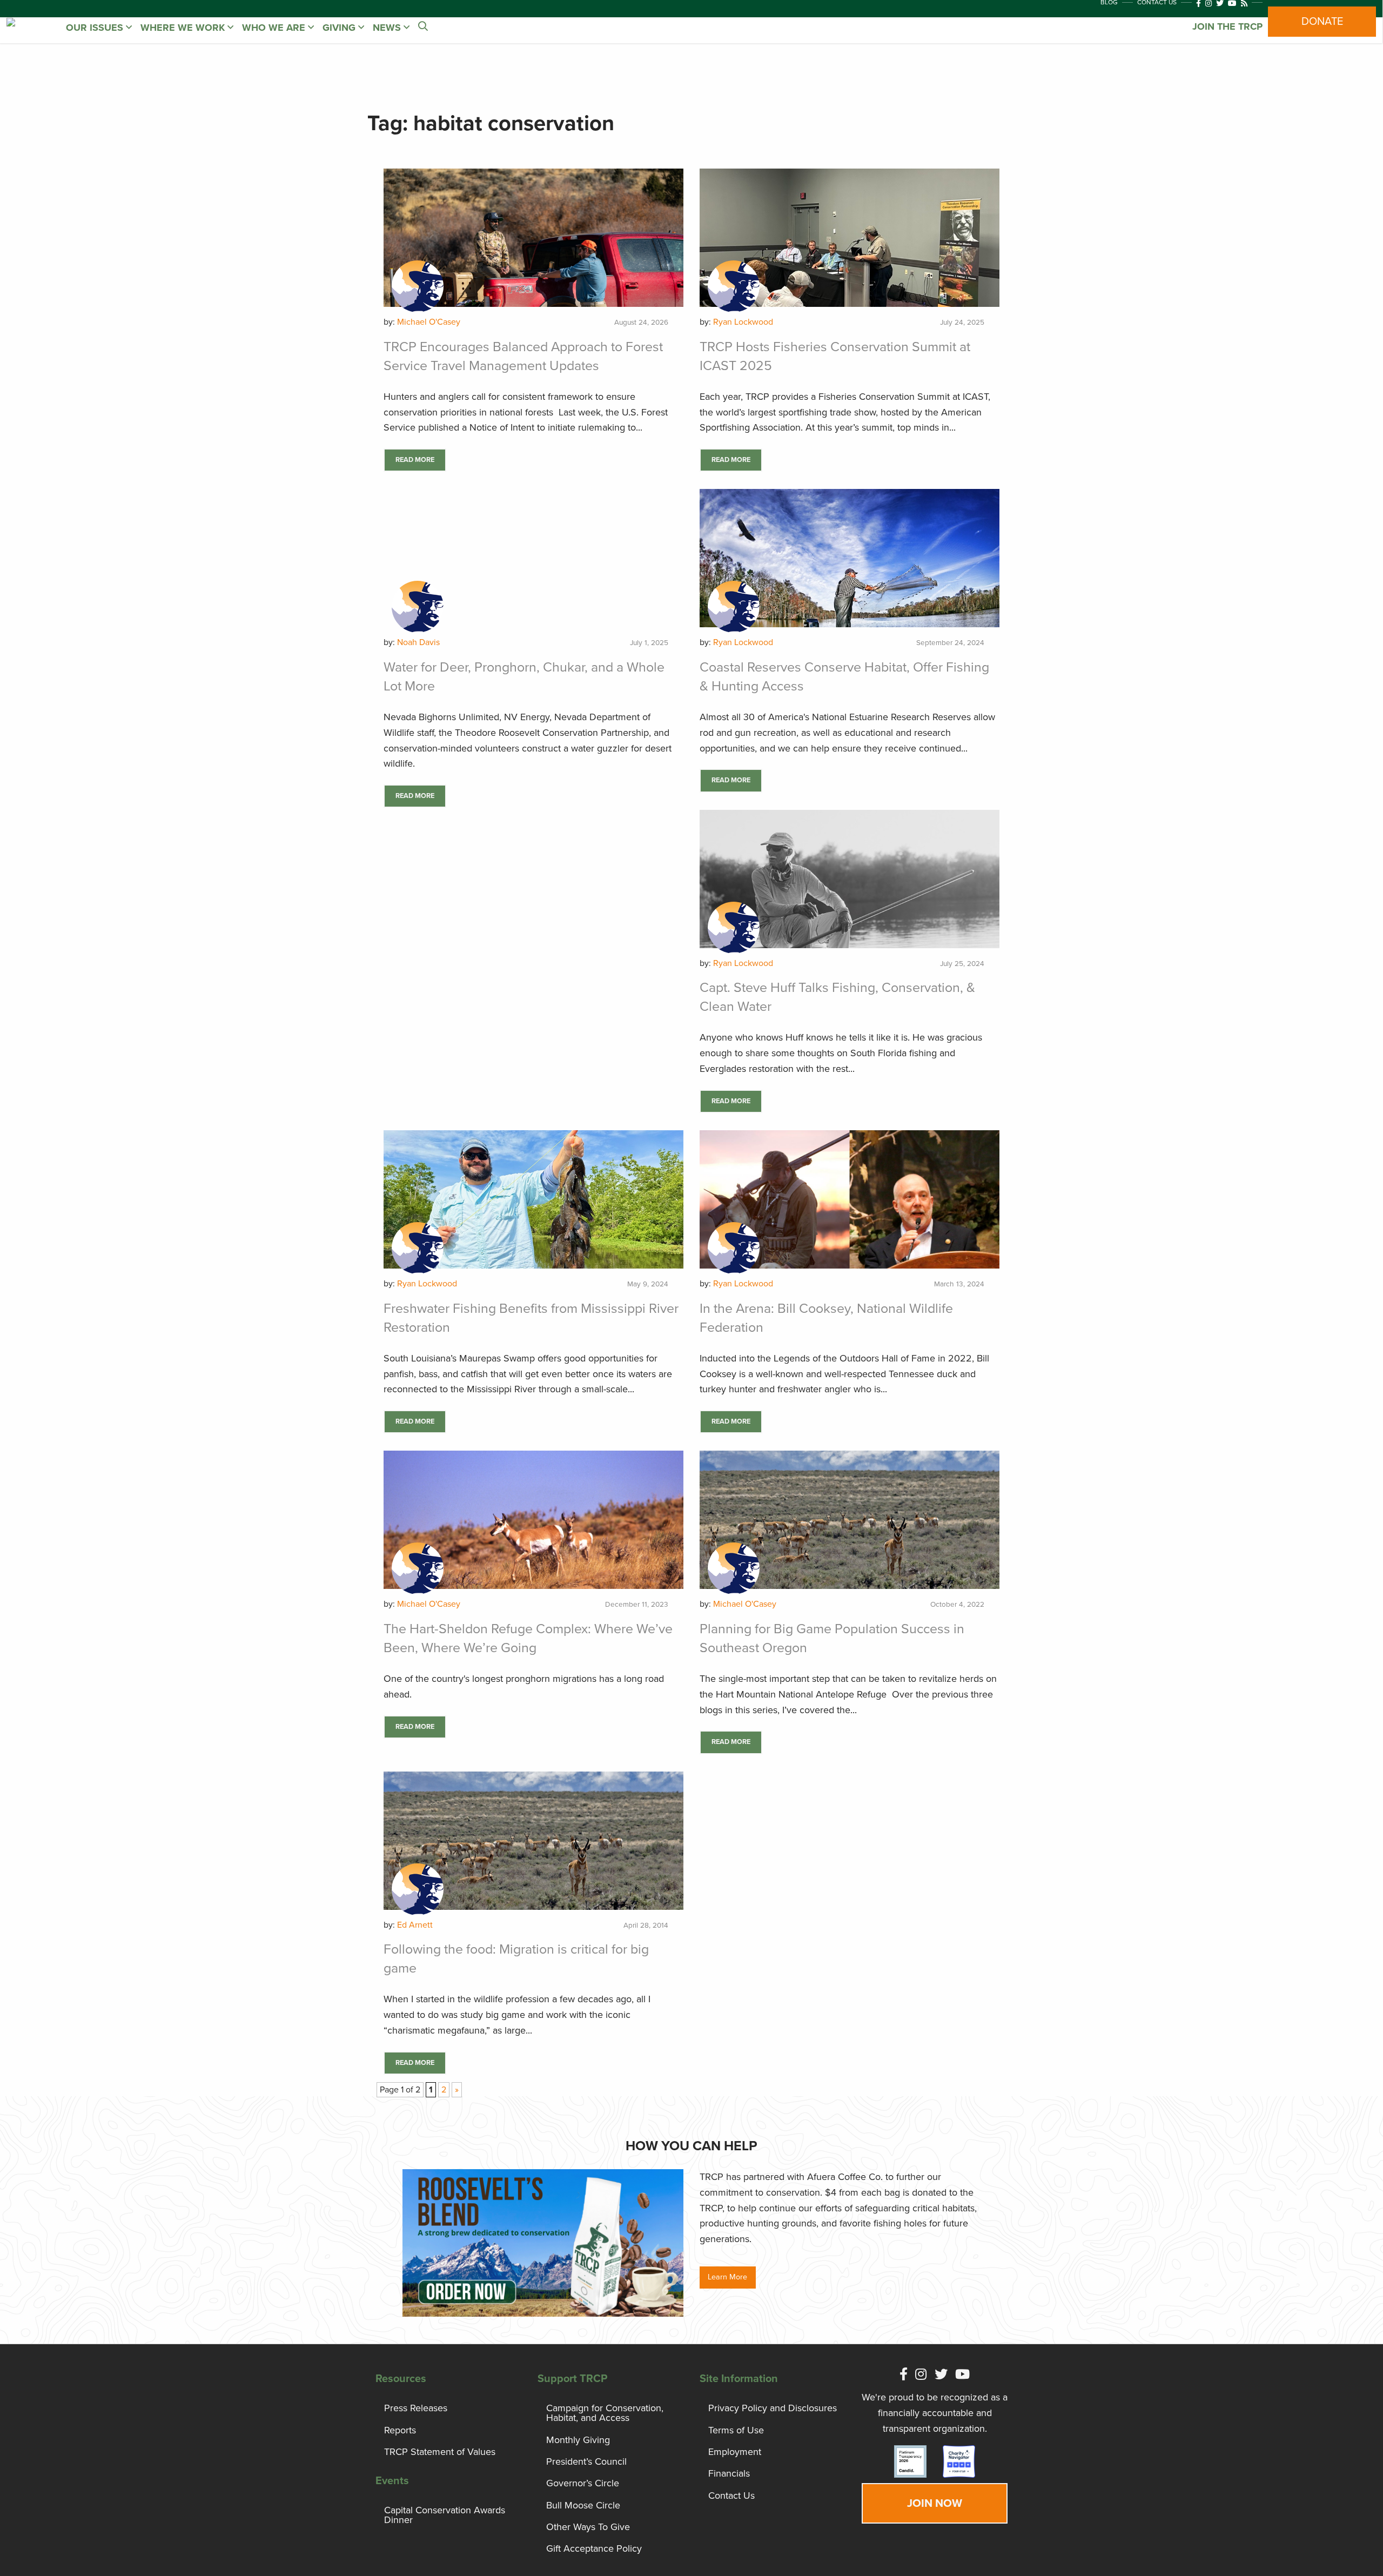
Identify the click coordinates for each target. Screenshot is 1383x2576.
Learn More (727, 2277)
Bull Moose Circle (583, 2505)
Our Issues (96, 28)
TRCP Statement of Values (440, 2452)
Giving (340, 28)
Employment (735, 2452)
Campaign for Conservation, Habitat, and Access (605, 2413)
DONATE (1322, 22)
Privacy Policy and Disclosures (773, 2408)
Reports (400, 2430)
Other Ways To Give (588, 2527)
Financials (729, 2473)
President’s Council (586, 2461)
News (388, 28)
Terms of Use (736, 2430)
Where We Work (184, 28)
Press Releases (416, 2408)
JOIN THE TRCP (1227, 26)
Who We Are (275, 28)
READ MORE (415, 460)
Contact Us (731, 2496)
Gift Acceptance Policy (594, 2548)
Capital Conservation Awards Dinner (445, 2515)
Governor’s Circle (583, 2483)
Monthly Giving (578, 2440)
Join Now (935, 2503)
